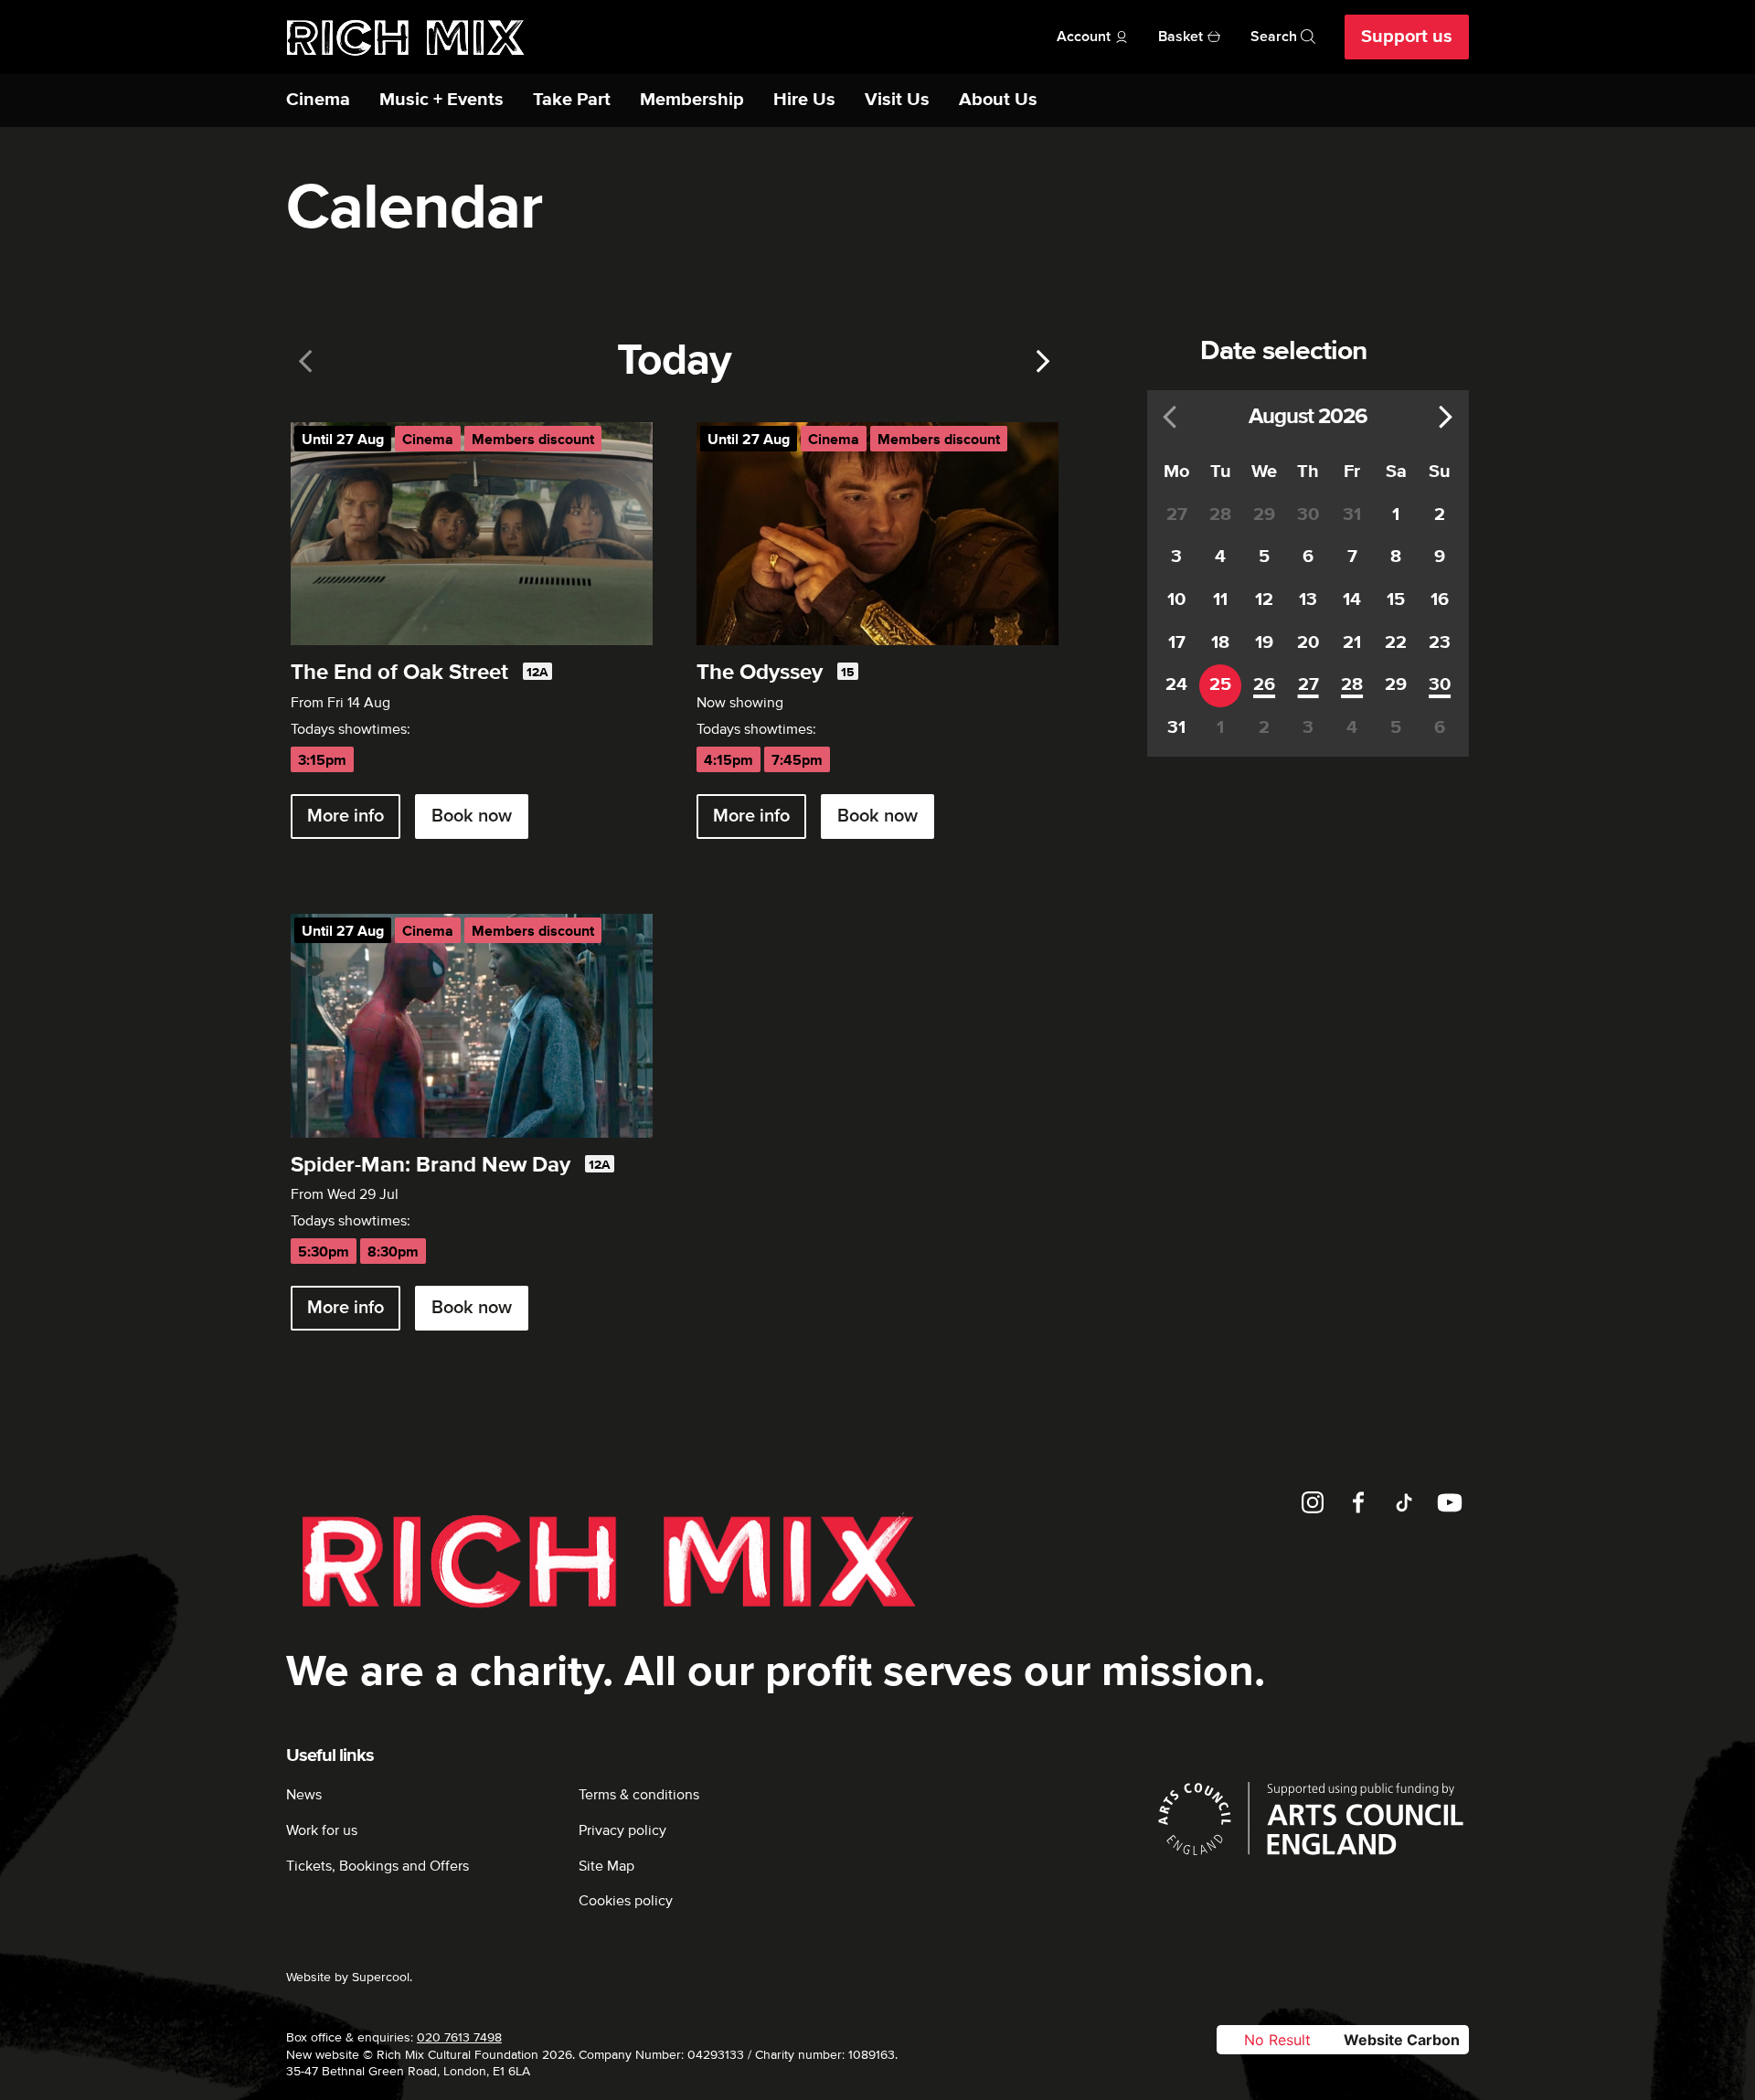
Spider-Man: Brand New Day (431, 1165)
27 (1308, 685)
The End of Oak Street (399, 673)
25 (1220, 685)
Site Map (606, 1866)
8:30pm (393, 1252)
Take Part (572, 100)
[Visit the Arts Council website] (1311, 1819)
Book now (472, 816)
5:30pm (324, 1252)
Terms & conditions (639, 1795)
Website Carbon (1402, 2040)
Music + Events (441, 100)
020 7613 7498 (459, 2037)
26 (1264, 685)
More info (346, 816)
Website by (348, 1977)
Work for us (322, 1830)
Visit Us (897, 100)
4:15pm (729, 761)
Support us (1407, 37)
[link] (306, 361)
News (304, 1795)
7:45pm (797, 761)
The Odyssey (760, 673)
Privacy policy (622, 1830)
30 (1440, 685)
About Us (998, 100)
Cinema (318, 100)
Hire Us (804, 100)
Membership (692, 100)
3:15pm (322, 761)
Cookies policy (626, 1901)
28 (1352, 685)
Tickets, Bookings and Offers (378, 1866)
